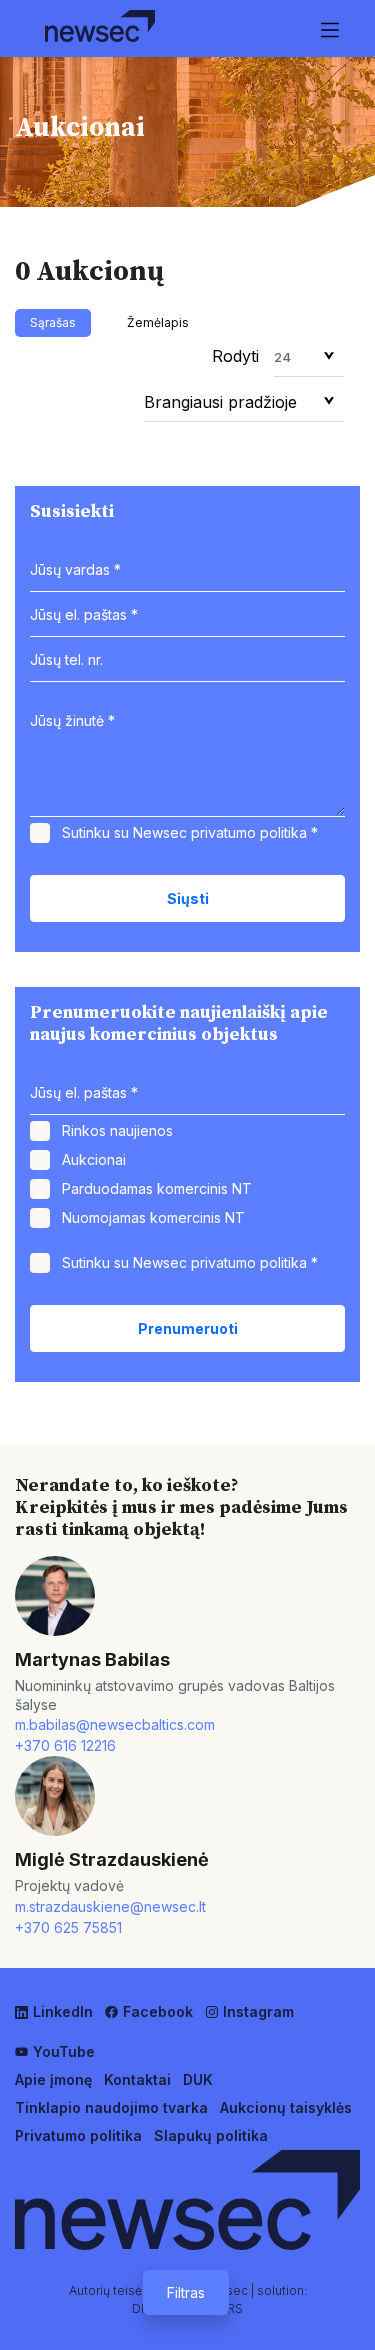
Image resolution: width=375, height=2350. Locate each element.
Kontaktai (137, 2079)
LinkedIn (63, 2011)
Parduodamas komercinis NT (157, 1188)
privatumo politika (249, 832)
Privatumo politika (78, 2135)
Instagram (258, 2011)
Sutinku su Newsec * (190, 832)
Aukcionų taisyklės (286, 2107)
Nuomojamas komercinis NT (153, 1217)
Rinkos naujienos (117, 1130)
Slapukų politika (211, 2135)
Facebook (158, 2011)
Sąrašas (53, 322)
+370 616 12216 (65, 1745)
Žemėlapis (158, 322)
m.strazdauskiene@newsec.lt (110, 1906)
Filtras (186, 2292)
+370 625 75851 (68, 1927)
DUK (198, 2079)
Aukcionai (94, 1159)
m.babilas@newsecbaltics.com (115, 1724)
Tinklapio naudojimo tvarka (111, 2107)
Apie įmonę (53, 2079)
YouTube (64, 2051)
